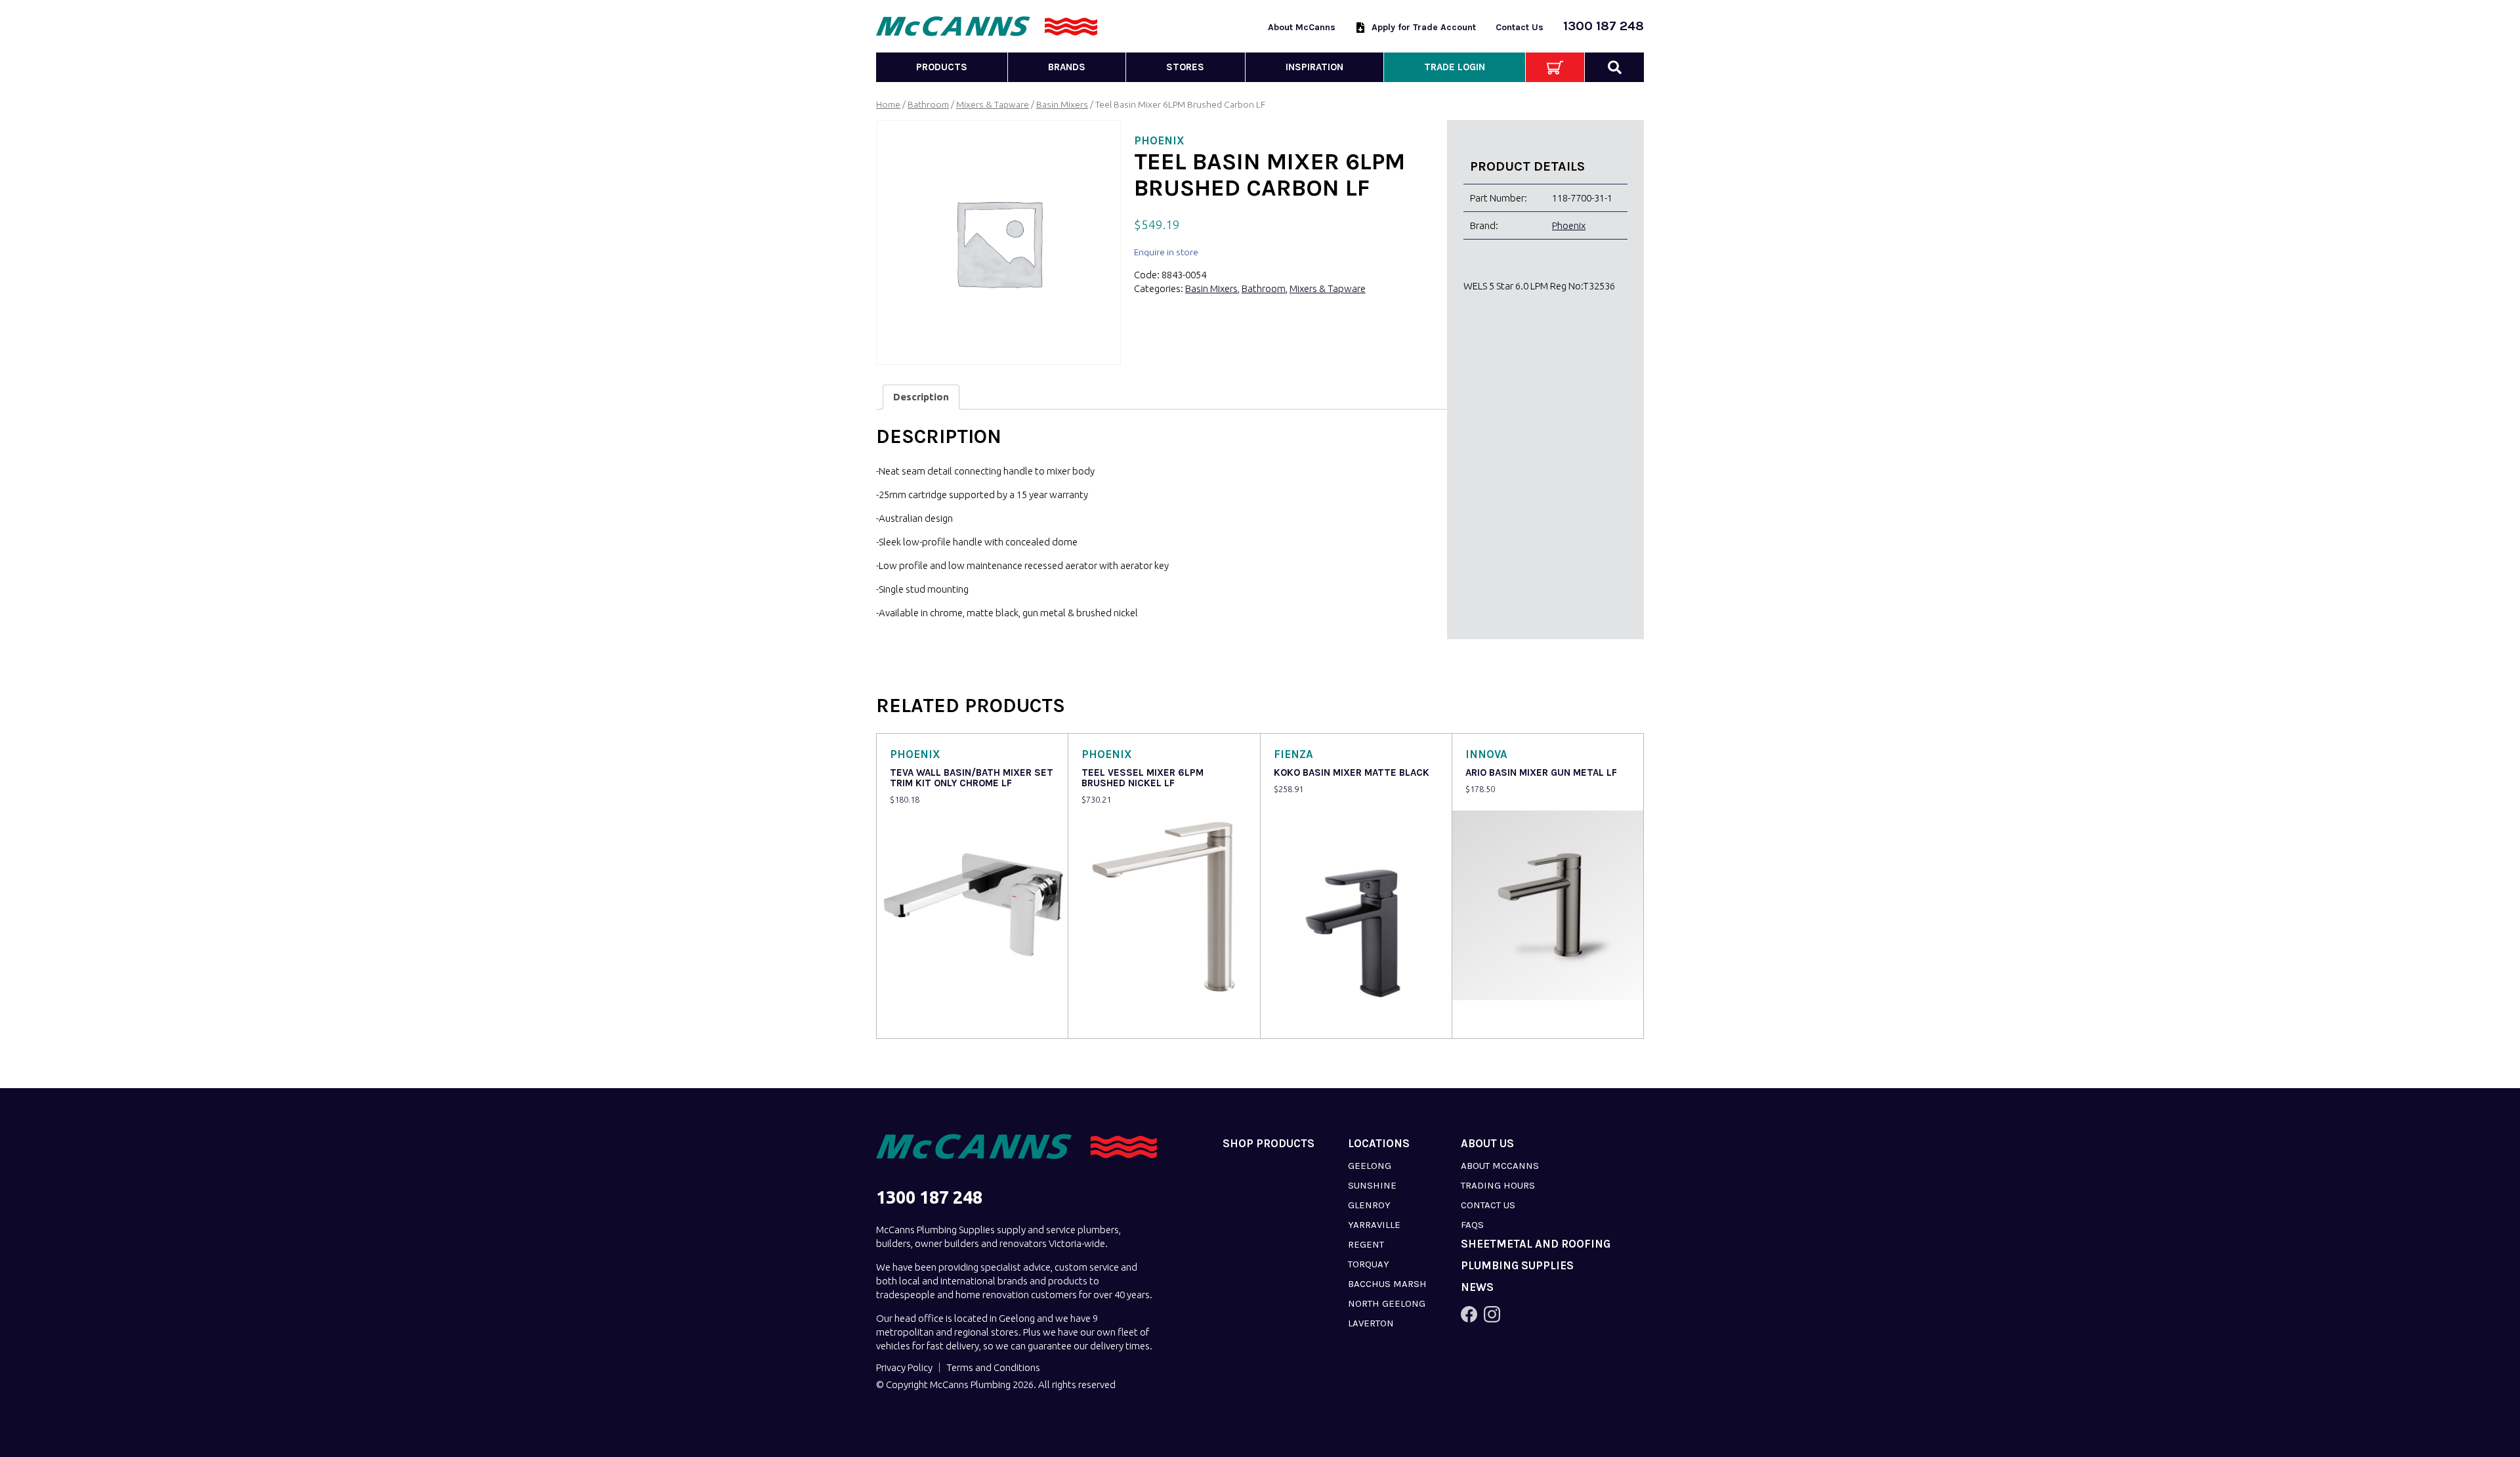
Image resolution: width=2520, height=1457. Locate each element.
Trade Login (1455, 67)
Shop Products (1269, 1144)
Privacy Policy (904, 1367)
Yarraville (1374, 1225)
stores (1185, 67)
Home (888, 104)
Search (1614, 67)
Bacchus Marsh (1387, 1284)
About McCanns (1302, 27)
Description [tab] (921, 397)
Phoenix (1569, 225)
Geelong (1370, 1166)
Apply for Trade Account (1424, 27)
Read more (1108, 1020)
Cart (1555, 67)
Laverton (1371, 1323)
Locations (1379, 1144)
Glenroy (1369, 1205)
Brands (1067, 67)
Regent (1366, 1244)
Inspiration (1314, 67)
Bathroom (928, 104)
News (1477, 1287)
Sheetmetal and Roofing (1536, 1244)
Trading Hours (1498, 1185)
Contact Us (1520, 27)
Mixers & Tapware (993, 104)
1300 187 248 (1604, 26)
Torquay (1369, 1264)
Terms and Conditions (993, 1367)
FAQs (1472, 1225)
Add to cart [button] (917, 1020)
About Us (1487, 1144)
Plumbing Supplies (1517, 1266)
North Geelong (1387, 1303)
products (942, 67)
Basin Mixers (1062, 104)
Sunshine (1372, 1185)
